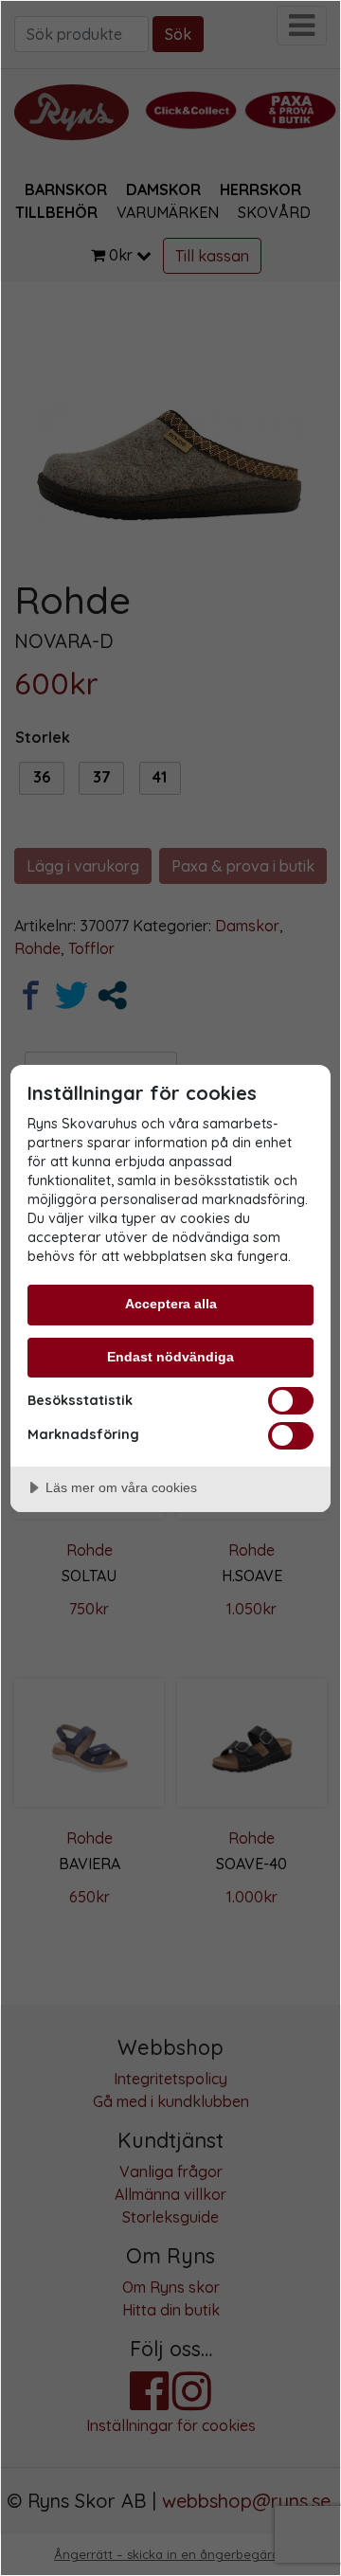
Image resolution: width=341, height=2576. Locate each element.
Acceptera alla (171, 1304)
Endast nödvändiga (170, 1357)
